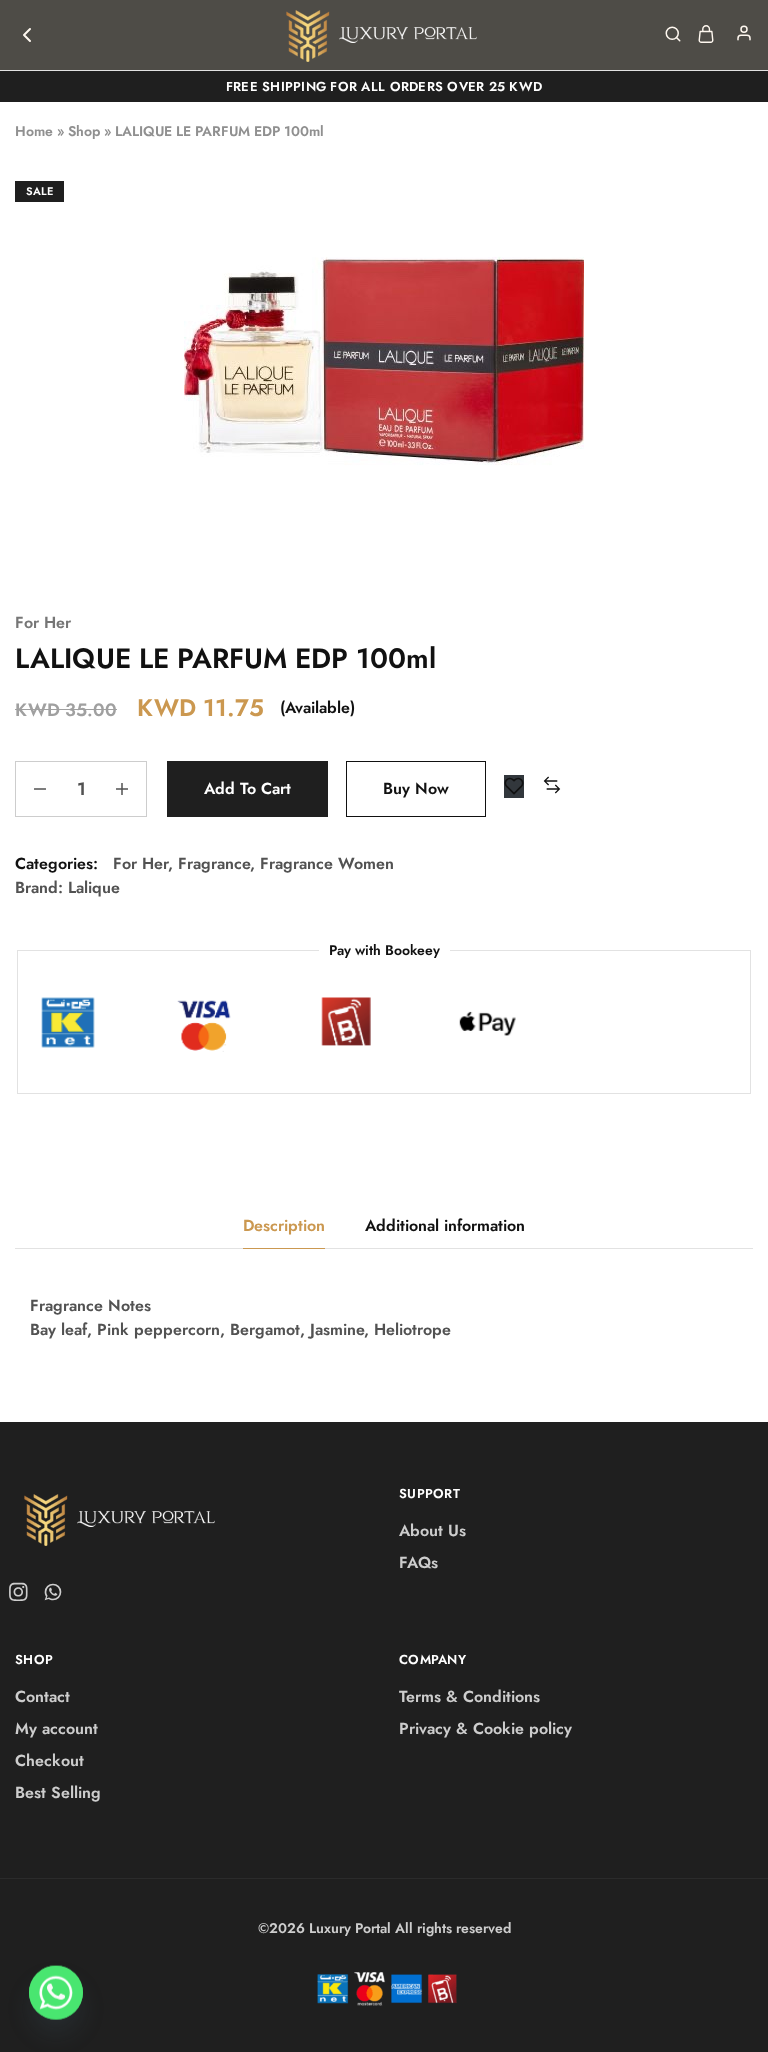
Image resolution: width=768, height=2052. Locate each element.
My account (56, 1728)
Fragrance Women (327, 863)
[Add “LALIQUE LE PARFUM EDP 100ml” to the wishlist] (514, 786)
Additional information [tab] (445, 1225)
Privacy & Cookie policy (485, 1728)
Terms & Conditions (469, 1696)
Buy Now (416, 788)
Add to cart (247, 788)
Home (34, 131)
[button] (552, 786)
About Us (432, 1530)
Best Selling (58, 1792)
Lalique (94, 887)
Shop (84, 131)
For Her (43, 622)
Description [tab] (284, 1225)
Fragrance (214, 863)
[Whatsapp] (49, 1596)
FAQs (418, 1562)
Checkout (49, 1760)
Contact (42, 1696)
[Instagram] (22, 1596)
